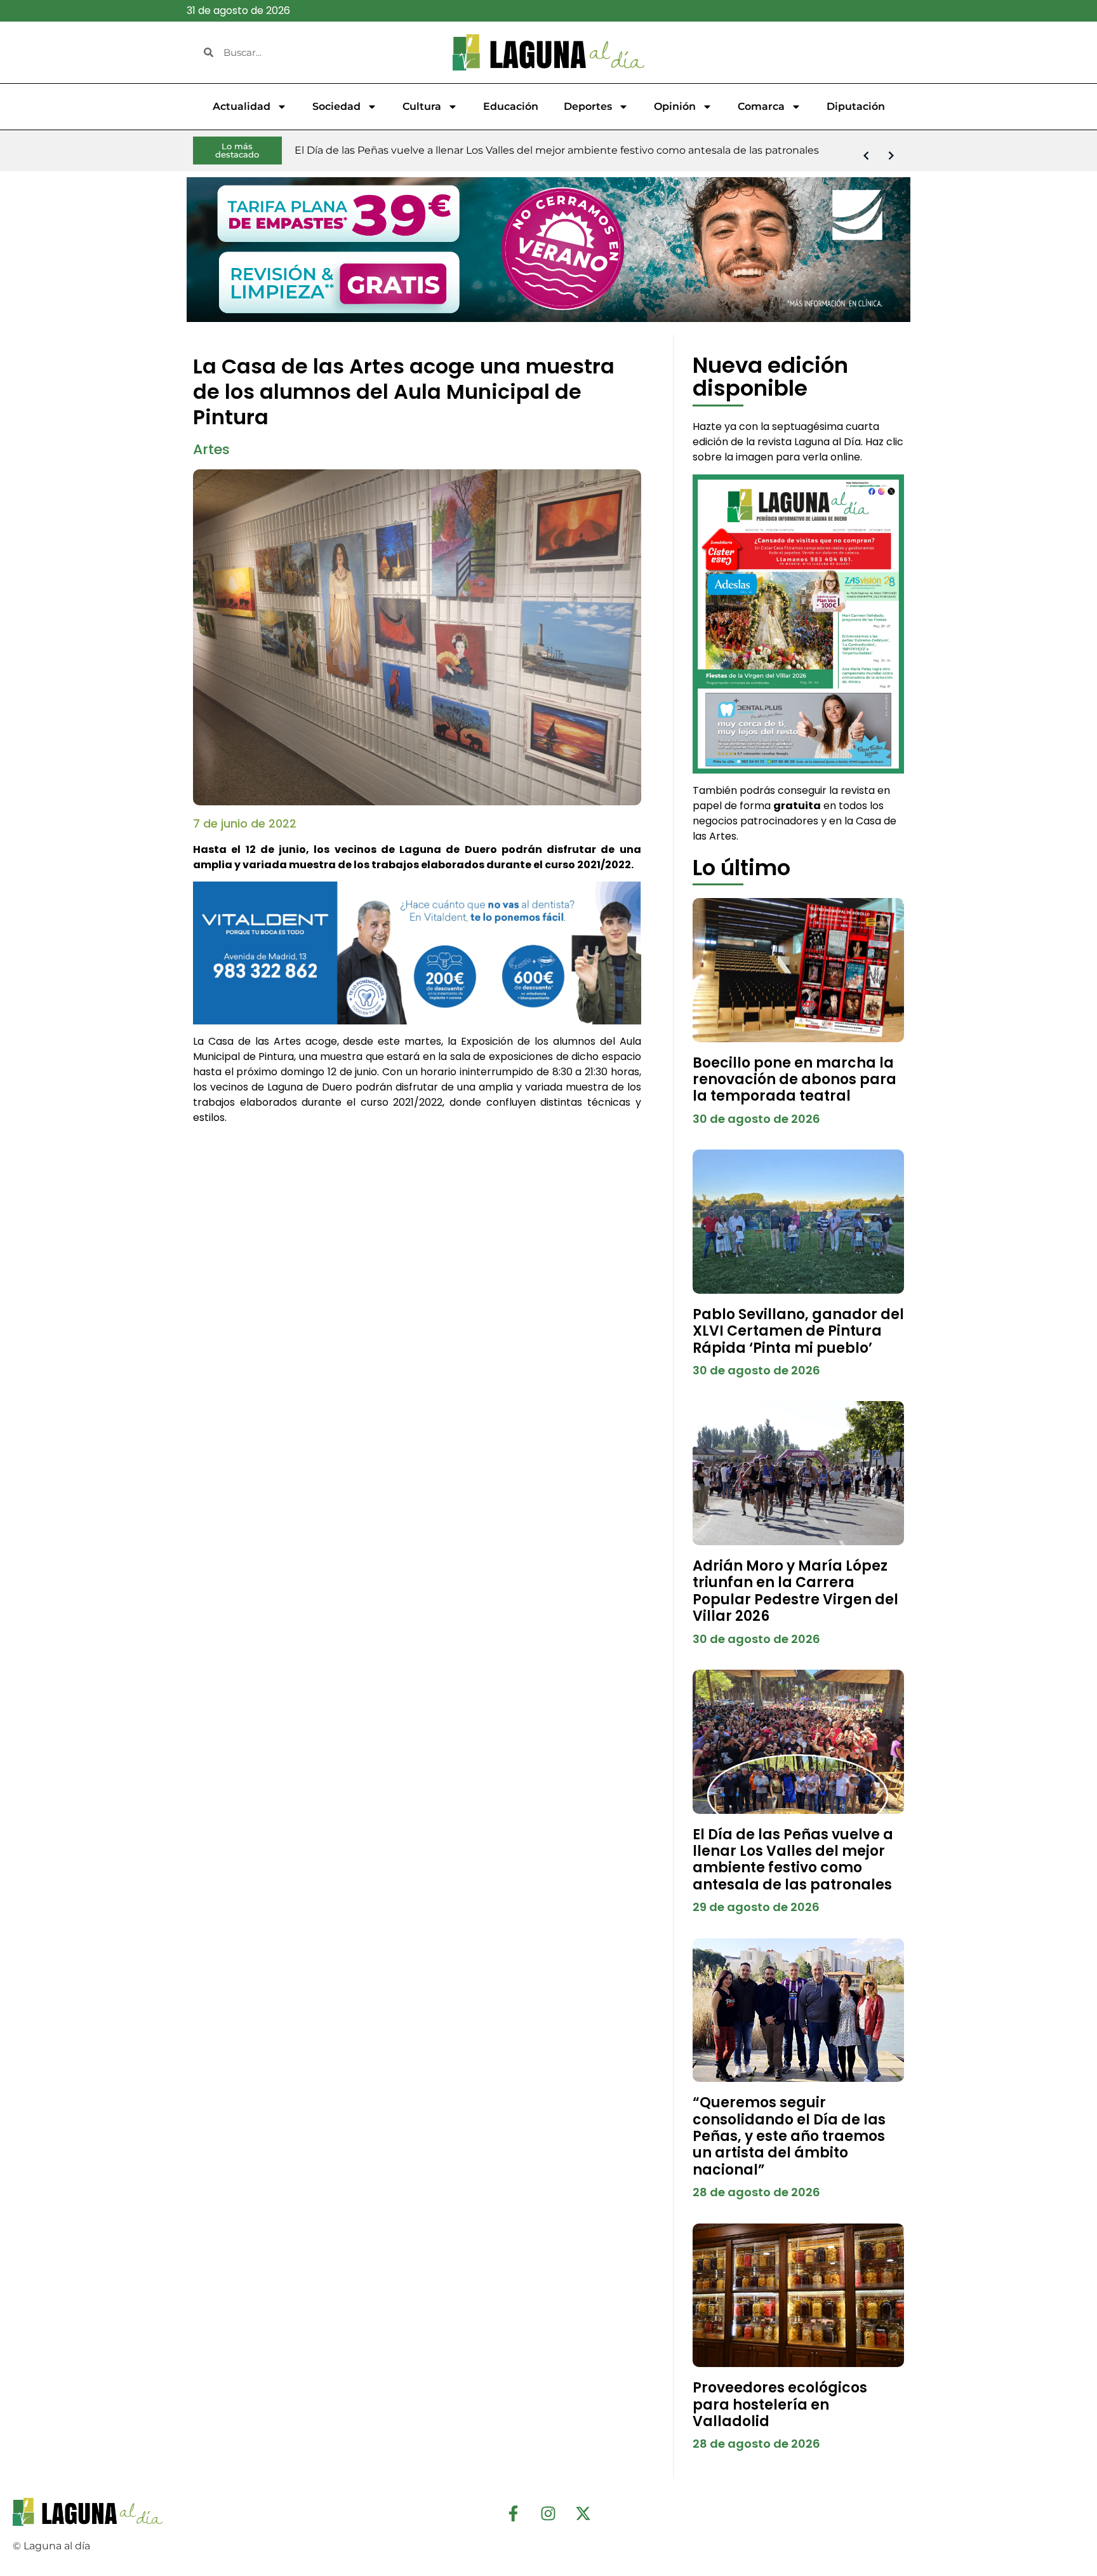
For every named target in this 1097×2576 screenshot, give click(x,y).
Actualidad (242, 106)
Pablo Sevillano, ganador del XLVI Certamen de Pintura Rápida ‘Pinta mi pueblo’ (798, 1331)
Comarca (761, 106)
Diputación (856, 106)
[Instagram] (548, 2514)
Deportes (588, 106)
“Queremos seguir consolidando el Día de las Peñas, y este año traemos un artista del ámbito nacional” (789, 2136)
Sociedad (336, 106)
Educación (511, 106)
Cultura (422, 106)
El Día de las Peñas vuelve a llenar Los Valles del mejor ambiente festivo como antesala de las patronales (793, 1860)
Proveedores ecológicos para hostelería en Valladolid (780, 2405)
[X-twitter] (583, 2514)
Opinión (675, 106)
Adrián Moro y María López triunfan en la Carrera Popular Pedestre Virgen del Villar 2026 (795, 1591)
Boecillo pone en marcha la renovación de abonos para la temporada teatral (794, 1080)
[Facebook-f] (514, 2514)
